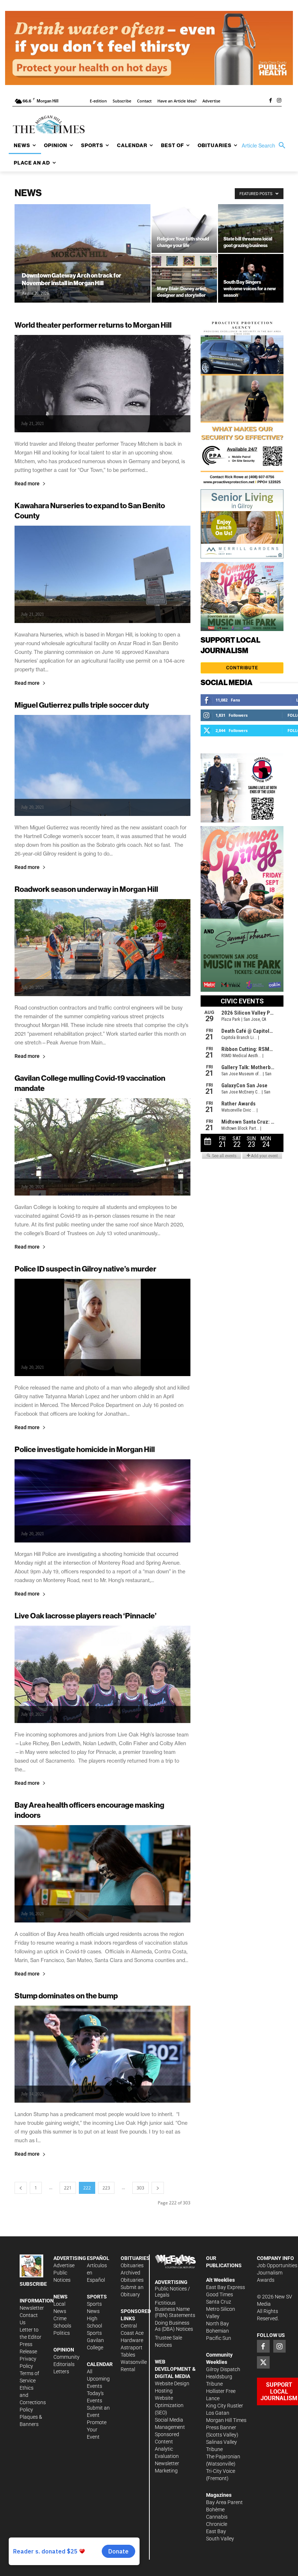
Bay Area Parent (224, 2502)
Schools (62, 2326)
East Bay (216, 2531)
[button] (265, 146)
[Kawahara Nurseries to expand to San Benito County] (102, 574)
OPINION (64, 2350)
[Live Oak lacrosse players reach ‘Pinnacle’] (102, 1674)
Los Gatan (218, 2413)
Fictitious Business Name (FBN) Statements (175, 2309)
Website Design (172, 2383)
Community (67, 2357)
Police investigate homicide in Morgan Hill (85, 1449)
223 (106, 2188)
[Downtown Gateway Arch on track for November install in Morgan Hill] (82, 263)
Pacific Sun (219, 2338)
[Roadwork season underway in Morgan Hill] (102, 948)
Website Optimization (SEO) (169, 2405)
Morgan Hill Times (226, 2420)
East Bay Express (225, 2287)
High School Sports (94, 2326)
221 (68, 2188)
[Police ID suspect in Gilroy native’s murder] (102, 1327)
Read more (27, 484)
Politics (62, 2333)
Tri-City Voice (221, 2471)
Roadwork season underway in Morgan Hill (86, 889)
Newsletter (32, 2308)
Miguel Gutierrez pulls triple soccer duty (82, 705)
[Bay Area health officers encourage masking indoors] (102, 1874)
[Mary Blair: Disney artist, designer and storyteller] (184, 278)
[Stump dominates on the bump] (102, 2054)
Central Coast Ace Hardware (132, 2333)
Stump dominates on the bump (66, 1996)
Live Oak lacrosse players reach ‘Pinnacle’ (86, 1616)
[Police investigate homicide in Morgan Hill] (102, 1501)
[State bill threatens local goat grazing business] (251, 229)
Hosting (164, 2391)
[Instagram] (279, 101)
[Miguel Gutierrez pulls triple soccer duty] (102, 765)
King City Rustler (225, 2406)
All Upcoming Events (98, 2379)
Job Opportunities (277, 2265)
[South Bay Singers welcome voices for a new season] (251, 278)
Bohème (215, 2510)
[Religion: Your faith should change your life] (184, 229)
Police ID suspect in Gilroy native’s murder (85, 1269)
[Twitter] (263, 2362)
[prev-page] (21, 2188)
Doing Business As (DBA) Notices (174, 2326)
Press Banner (221, 2427)
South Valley (220, 2539)
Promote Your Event (97, 2430)
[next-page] (158, 2188)
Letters (61, 2371)
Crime (60, 2318)
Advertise (64, 2265)
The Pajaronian (223, 2456)
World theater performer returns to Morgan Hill (93, 325)
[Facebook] (270, 101)
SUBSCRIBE (33, 2284)
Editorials (64, 2364)
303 (140, 2188)
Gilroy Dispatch (223, 2369)
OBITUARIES (135, 2258)
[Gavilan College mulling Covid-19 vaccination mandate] (102, 1147)
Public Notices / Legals (172, 2292)
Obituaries (132, 2265)
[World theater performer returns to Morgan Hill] (102, 384)
